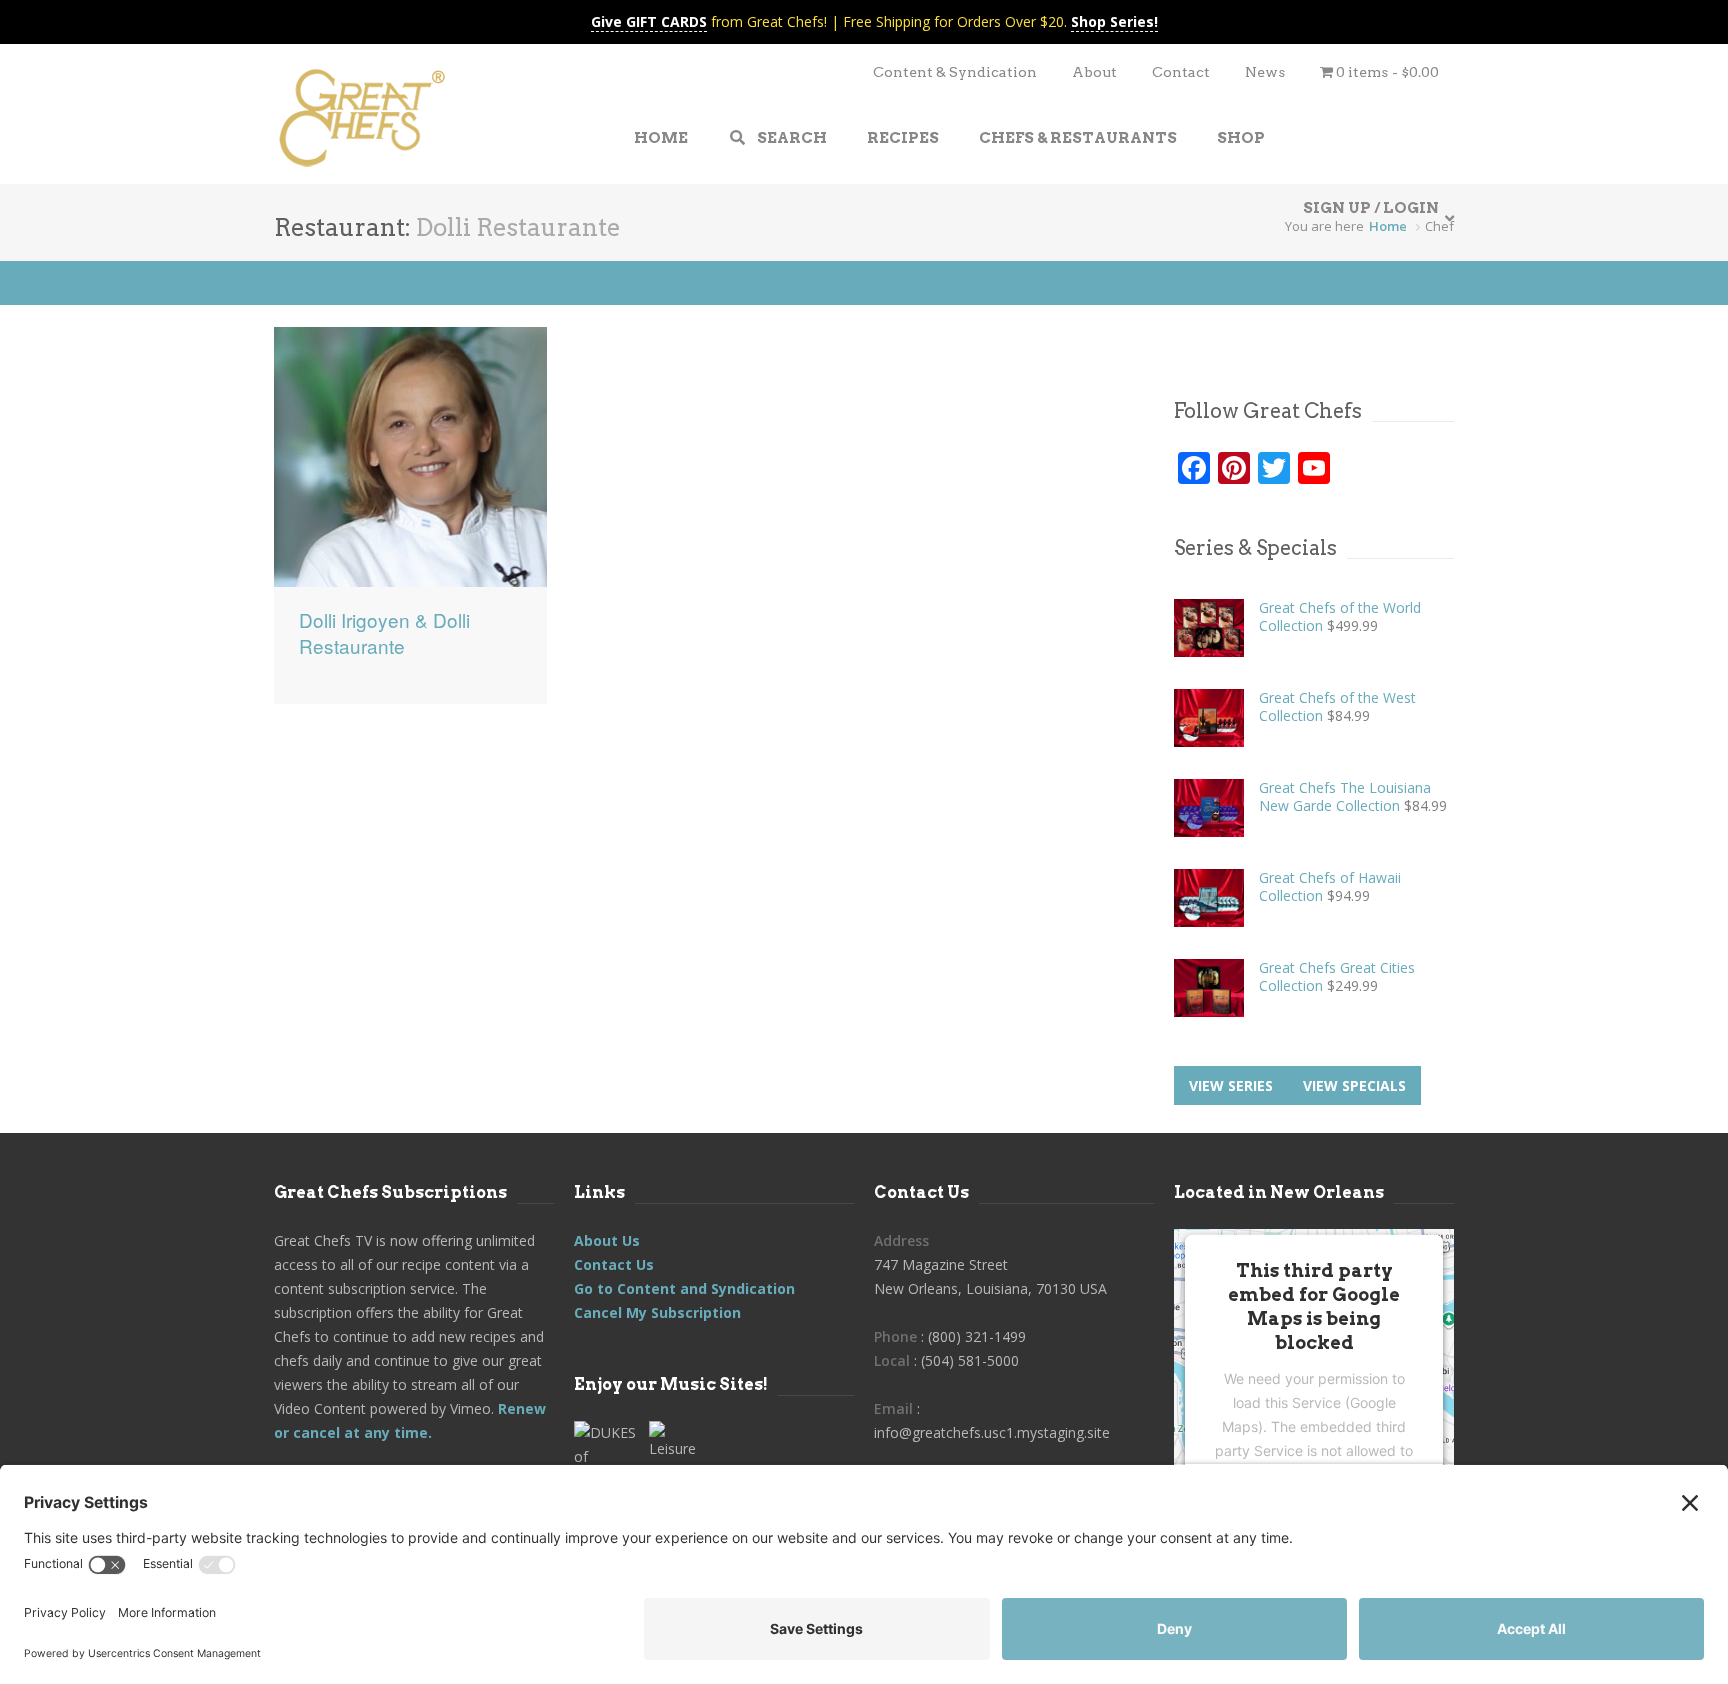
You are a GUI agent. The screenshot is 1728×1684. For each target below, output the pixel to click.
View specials (1354, 1085)
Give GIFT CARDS (649, 21)
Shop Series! (1114, 21)
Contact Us (614, 1264)
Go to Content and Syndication (684, 1288)
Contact (1181, 72)
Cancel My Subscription (657, 1312)
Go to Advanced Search (206, 282)
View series (1231, 1085)
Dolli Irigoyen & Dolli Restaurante (384, 633)
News (1265, 72)
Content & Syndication (955, 72)
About (1094, 72)
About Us (607, 1240)
